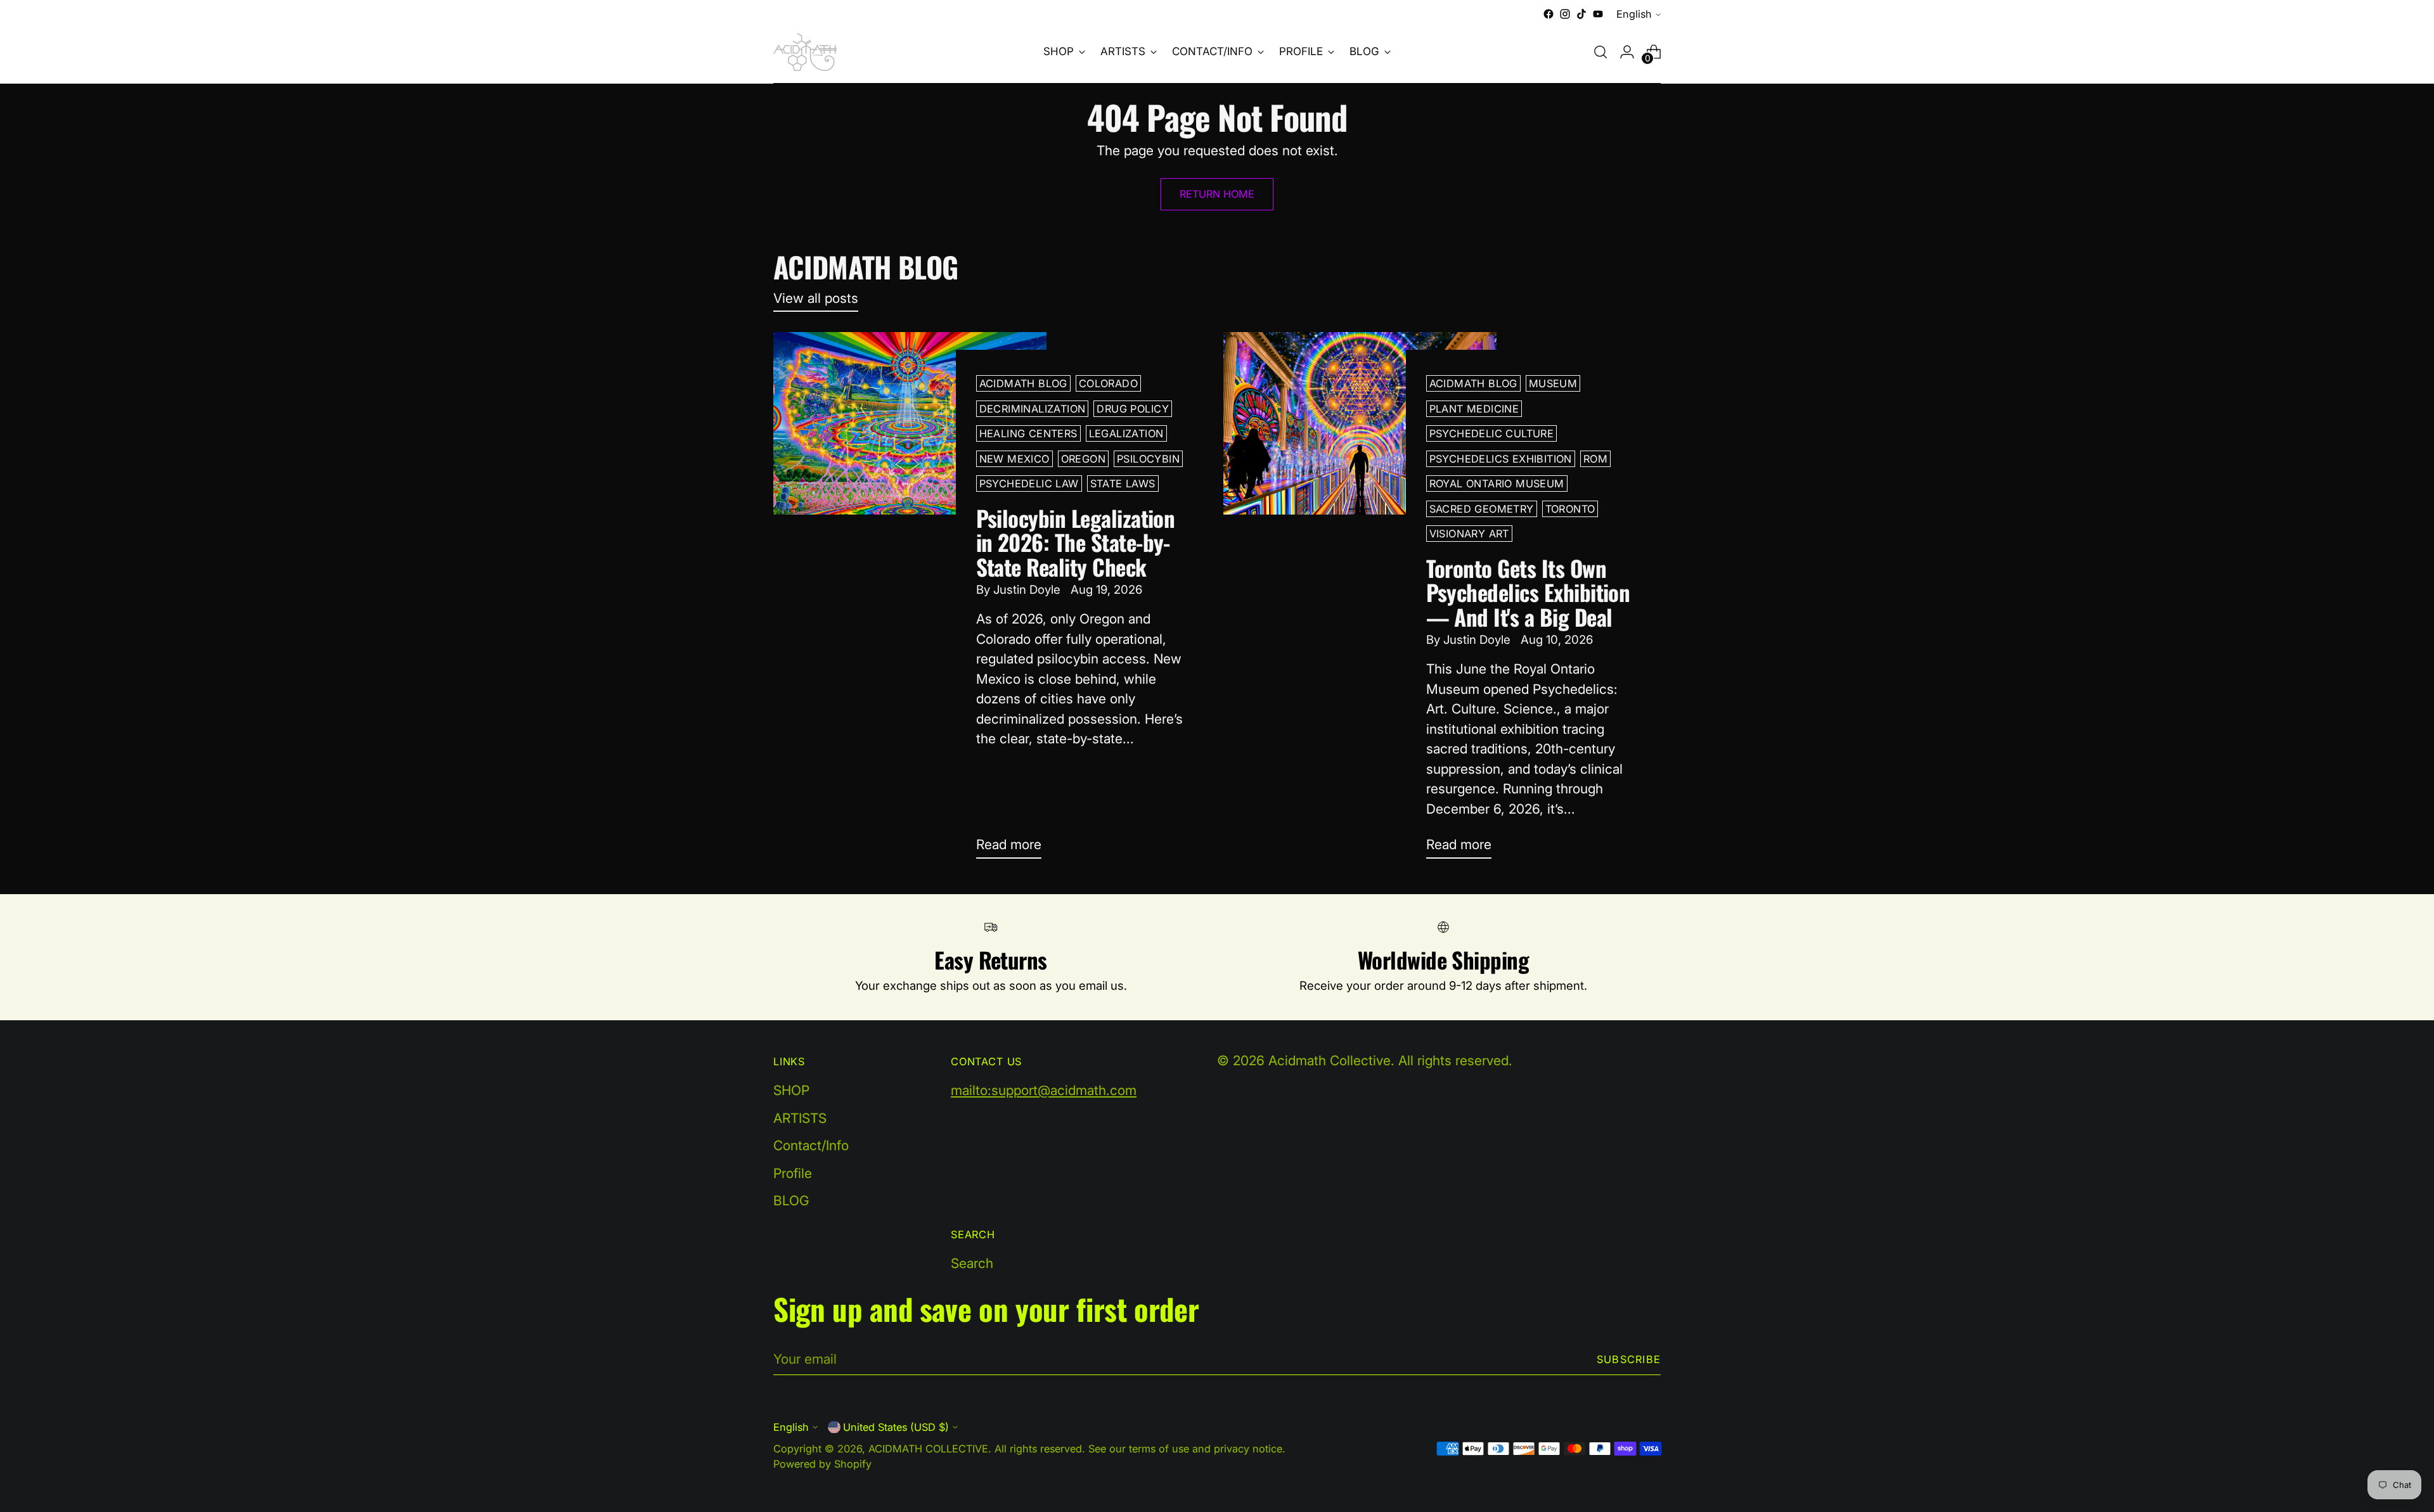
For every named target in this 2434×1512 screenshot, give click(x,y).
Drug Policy (1133, 409)
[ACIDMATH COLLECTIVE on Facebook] (1549, 14)
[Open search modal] (1600, 52)
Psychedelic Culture (1492, 433)
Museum (1553, 383)
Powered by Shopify (822, 1464)
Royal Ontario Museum (1497, 484)
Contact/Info (811, 1145)
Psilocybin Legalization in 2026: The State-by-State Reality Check (1076, 542)
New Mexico (1014, 459)
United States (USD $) (896, 1427)
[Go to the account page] (1627, 52)
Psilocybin (1148, 459)
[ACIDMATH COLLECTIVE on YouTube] (1598, 14)
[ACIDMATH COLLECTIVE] (805, 52)
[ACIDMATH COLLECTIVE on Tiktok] (1581, 14)
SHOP (791, 1090)
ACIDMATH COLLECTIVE (928, 1449)
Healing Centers (1028, 433)
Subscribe (1629, 1359)
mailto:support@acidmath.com (1044, 1090)
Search (972, 1263)
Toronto (1570, 509)
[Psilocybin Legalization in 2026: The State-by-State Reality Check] (910, 600)
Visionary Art (1469, 534)
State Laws (1123, 484)
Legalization (1126, 433)
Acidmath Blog (1023, 383)
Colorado (1108, 383)
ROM (1595, 459)
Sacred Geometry (1482, 509)
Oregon (1083, 459)
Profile (793, 1173)
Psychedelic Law (1029, 484)
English (1634, 14)
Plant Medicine (1474, 409)
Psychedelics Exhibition (1501, 459)
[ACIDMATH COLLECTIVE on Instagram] (1565, 14)
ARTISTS (800, 1118)
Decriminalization (1033, 409)
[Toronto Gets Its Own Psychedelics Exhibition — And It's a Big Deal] (1360, 600)
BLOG (791, 1201)
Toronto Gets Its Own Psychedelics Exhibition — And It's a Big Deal (1528, 592)
